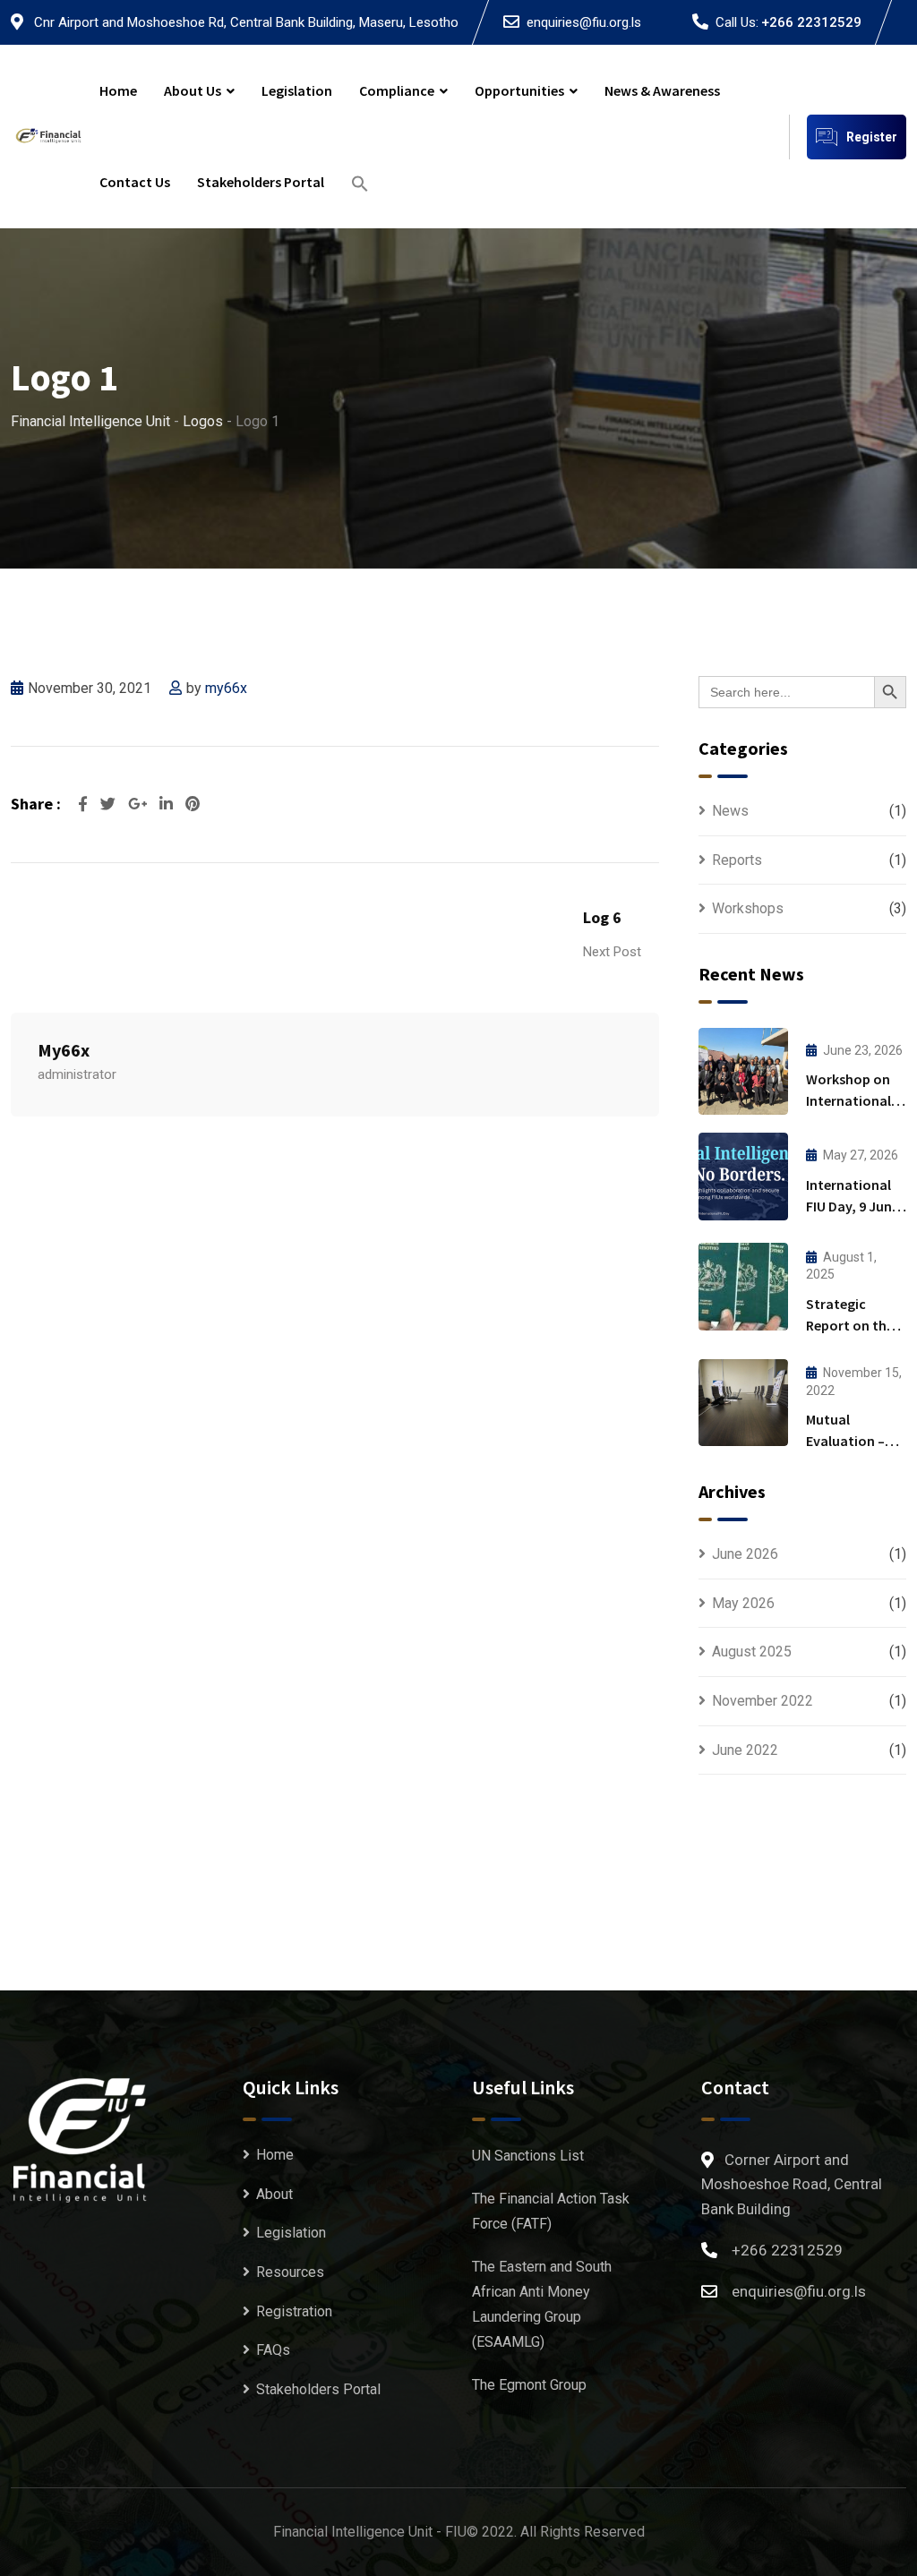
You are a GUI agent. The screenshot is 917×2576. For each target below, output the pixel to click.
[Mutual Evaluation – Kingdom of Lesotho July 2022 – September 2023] (743, 1403)
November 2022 (763, 1701)
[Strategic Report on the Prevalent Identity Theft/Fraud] (743, 1287)
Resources (290, 2272)
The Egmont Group (529, 2385)
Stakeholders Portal (261, 182)
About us (193, 90)
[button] (360, 182)
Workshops (748, 908)
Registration (294, 2311)
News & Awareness (662, 90)
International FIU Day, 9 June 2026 (853, 1206)
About (274, 2194)
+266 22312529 (811, 22)
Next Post (612, 952)
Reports (737, 860)
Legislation (297, 90)
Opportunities (519, 90)
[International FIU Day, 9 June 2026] (743, 1177)
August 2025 (752, 1652)
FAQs (273, 2350)
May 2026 (743, 1603)
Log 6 (602, 917)
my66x (226, 688)
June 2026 (745, 1554)
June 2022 (745, 1750)
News (730, 811)
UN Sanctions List (528, 2156)
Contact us (135, 182)
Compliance (397, 90)
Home (118, 90)
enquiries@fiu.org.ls (584, 22)
